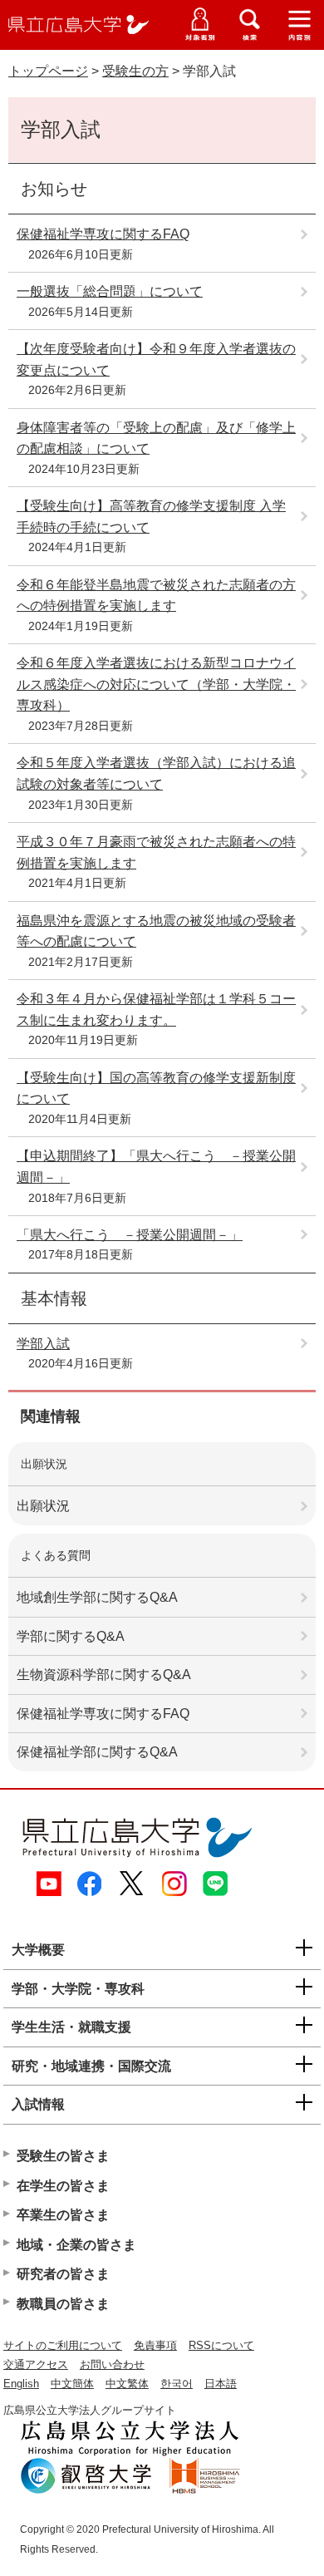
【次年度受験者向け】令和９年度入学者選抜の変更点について (156, 360)
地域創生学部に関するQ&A (97, 1597)
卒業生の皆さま (63, 2215)
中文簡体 (72, 2384)
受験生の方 (135, 71)
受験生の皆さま (63, 2156)
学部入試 (43, 1344)
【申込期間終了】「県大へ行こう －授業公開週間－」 (156, 1167)
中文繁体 (127, 2384)
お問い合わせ (112, 2364)
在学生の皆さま (63, 2186)
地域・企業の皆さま (76, 2245)
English (21, 2384)
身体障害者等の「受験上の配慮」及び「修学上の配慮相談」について (156, 438)
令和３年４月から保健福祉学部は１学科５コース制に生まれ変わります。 (156, 1010)
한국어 (177, 2384)
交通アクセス (36, 2364)
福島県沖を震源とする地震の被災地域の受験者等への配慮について (156, 931)
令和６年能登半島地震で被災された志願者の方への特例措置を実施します (156, 596)
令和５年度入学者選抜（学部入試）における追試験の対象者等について (156, 773)
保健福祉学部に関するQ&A (97, 1752)
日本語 (221, 2384)
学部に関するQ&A (71, 1636)
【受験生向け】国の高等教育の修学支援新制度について (156, 1089)
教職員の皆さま (63, 2304)
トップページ (48, 71)
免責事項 (155, 2345)
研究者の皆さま (63, 2274)
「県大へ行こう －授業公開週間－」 (130, 1235)
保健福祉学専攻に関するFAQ (103, 234)
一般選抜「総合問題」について (110, 291)
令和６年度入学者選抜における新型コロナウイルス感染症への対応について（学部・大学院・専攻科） (156, 684)
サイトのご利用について (63, 2345)
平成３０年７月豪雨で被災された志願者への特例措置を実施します (156, 852)
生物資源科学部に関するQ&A (104, 1675)
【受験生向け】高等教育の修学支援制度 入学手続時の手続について (151, 517)
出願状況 (43, 1506)
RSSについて (221, 2345)
